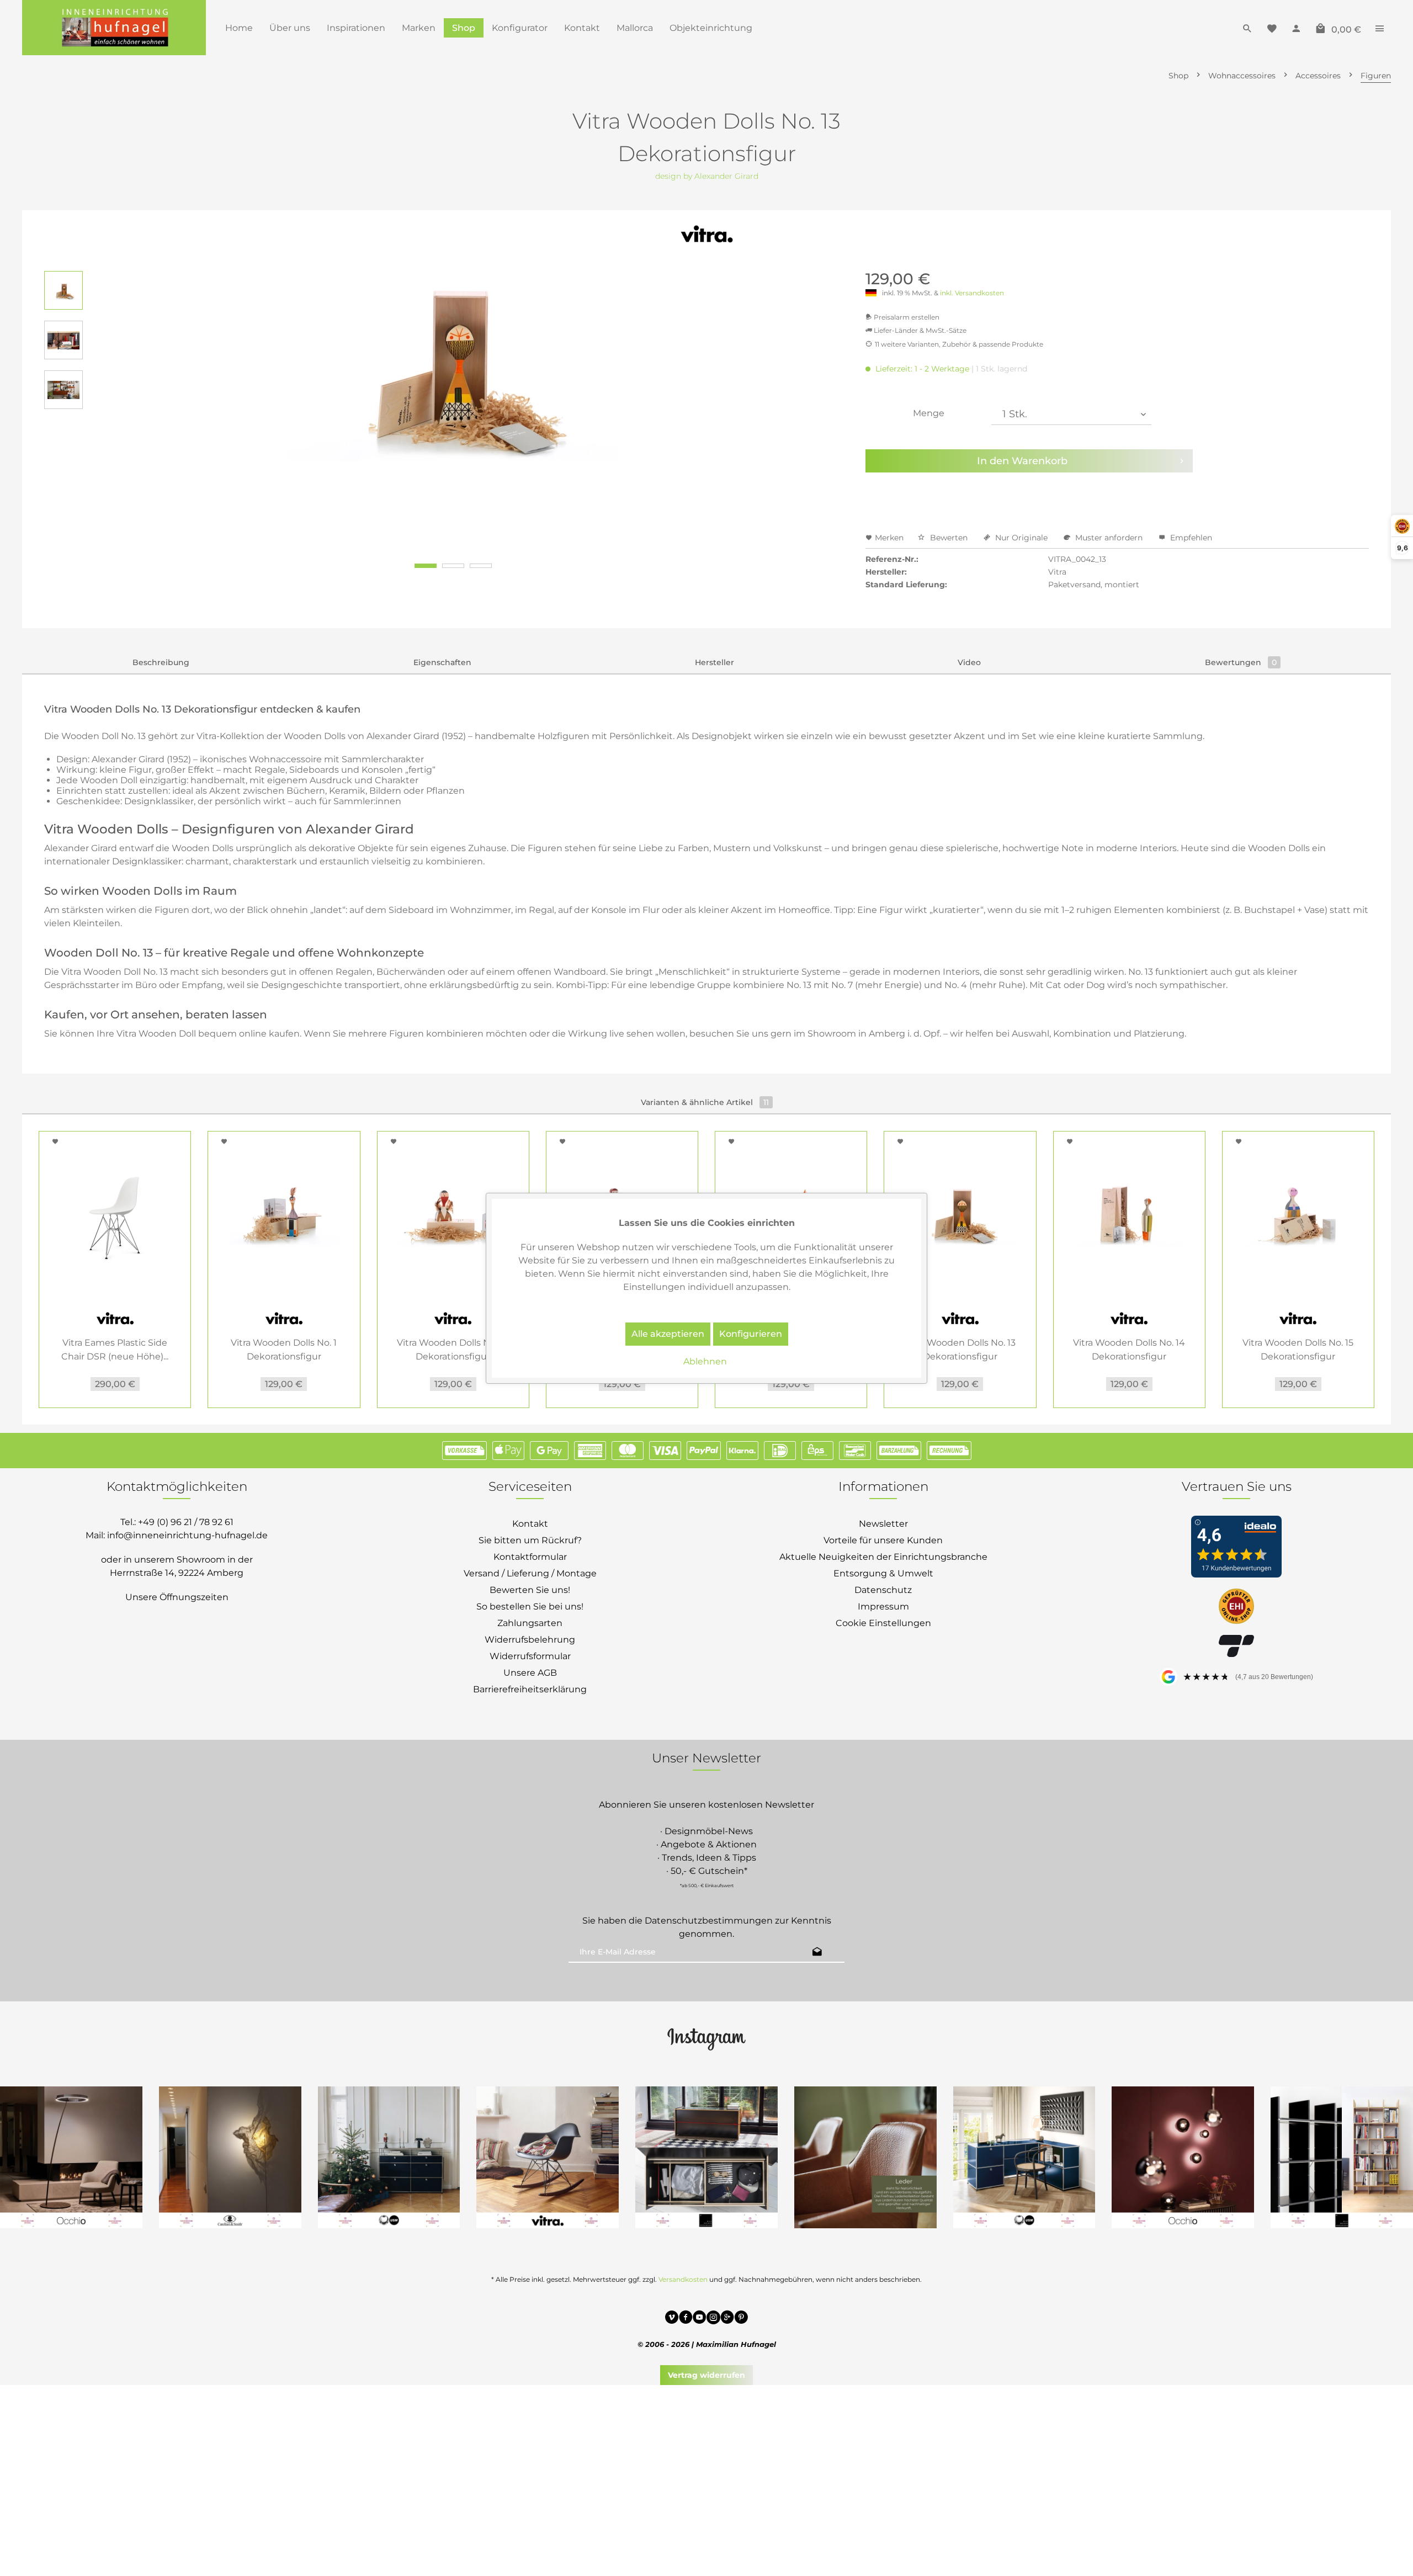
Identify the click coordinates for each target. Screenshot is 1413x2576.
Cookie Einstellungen (883, 1623)
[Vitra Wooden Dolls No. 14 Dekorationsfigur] (1129, 1214)
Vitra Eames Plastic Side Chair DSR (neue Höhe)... (115, 1350)
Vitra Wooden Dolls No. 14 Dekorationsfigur (1129, 1350)
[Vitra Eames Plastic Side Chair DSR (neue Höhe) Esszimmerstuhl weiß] (115, 1214)
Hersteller (715, 662)
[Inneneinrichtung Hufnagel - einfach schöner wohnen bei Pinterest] (741, 2319)
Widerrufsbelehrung (530, 1640)
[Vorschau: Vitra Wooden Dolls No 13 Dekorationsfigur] (63, 290)
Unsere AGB (530, 1673)
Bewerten (949, 538)
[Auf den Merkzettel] (57, 1141)
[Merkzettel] (1272, 28)
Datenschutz (883, 1590)
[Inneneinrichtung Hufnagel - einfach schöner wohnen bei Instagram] (713, 2319)
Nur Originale (1021, 538)
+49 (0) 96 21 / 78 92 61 (186, 1522)
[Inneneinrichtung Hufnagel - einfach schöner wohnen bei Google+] (727, 2319)
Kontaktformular (530, 1557)
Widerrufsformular (530, 1656)
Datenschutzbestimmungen (709, 1921)
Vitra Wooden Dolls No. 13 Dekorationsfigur (960, 1350)
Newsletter (883, 1524)
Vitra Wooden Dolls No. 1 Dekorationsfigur (284, 1350)
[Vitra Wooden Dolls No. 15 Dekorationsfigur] (1298, 1214)
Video (969, 662)
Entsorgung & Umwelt (883, 1573)
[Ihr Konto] (1296, 28)
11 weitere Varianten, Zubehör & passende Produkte (959, 344)
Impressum (883, 1606)
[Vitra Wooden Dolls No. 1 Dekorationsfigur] (284, 1214)
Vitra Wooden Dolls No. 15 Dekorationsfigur (1298, 1350)
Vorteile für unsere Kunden (883, 1540)
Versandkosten (683, 2279)
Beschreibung (161, 662)
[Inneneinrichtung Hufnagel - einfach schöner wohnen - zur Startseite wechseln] (114, 28)
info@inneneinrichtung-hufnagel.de (187, 1535)
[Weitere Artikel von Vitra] (707, 235)
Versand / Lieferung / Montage (530, 1573)
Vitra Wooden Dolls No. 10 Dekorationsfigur (453, 1350)
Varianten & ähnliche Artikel (705, 1102)
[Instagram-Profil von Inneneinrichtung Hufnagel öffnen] (706, 2038)
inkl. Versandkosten (972, 293)
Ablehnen (705, 1361)
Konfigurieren (751, 1334)
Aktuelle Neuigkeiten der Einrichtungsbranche (883, 1557)
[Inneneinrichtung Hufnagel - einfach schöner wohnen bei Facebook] (686, 2319)
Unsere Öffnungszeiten (177, 1597)
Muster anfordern (1109, 538)
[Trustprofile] (1236, 1607)
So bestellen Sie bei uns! (530, 1606)
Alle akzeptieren (668, 1334)
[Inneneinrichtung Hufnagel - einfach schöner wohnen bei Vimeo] (672, 2319)
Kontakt (530, 1524)
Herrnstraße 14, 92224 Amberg (177, 1573)
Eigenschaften (442, 662)
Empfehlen (1190, 538)
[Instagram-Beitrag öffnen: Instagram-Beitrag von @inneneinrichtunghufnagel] (1024, 2158)
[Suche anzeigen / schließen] (1247, 28)
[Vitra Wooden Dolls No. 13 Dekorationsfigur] (960, 1214)
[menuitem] (239, 28)
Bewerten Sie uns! (530, 1590)
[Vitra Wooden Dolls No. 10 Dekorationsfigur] (453, 1214)
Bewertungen (1241, 662)
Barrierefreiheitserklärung (530, 1689)
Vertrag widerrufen (706, 2375)
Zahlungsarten (530, 1623)
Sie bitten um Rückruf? (530, 1540)
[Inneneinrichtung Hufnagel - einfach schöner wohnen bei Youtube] (700, 2319)
